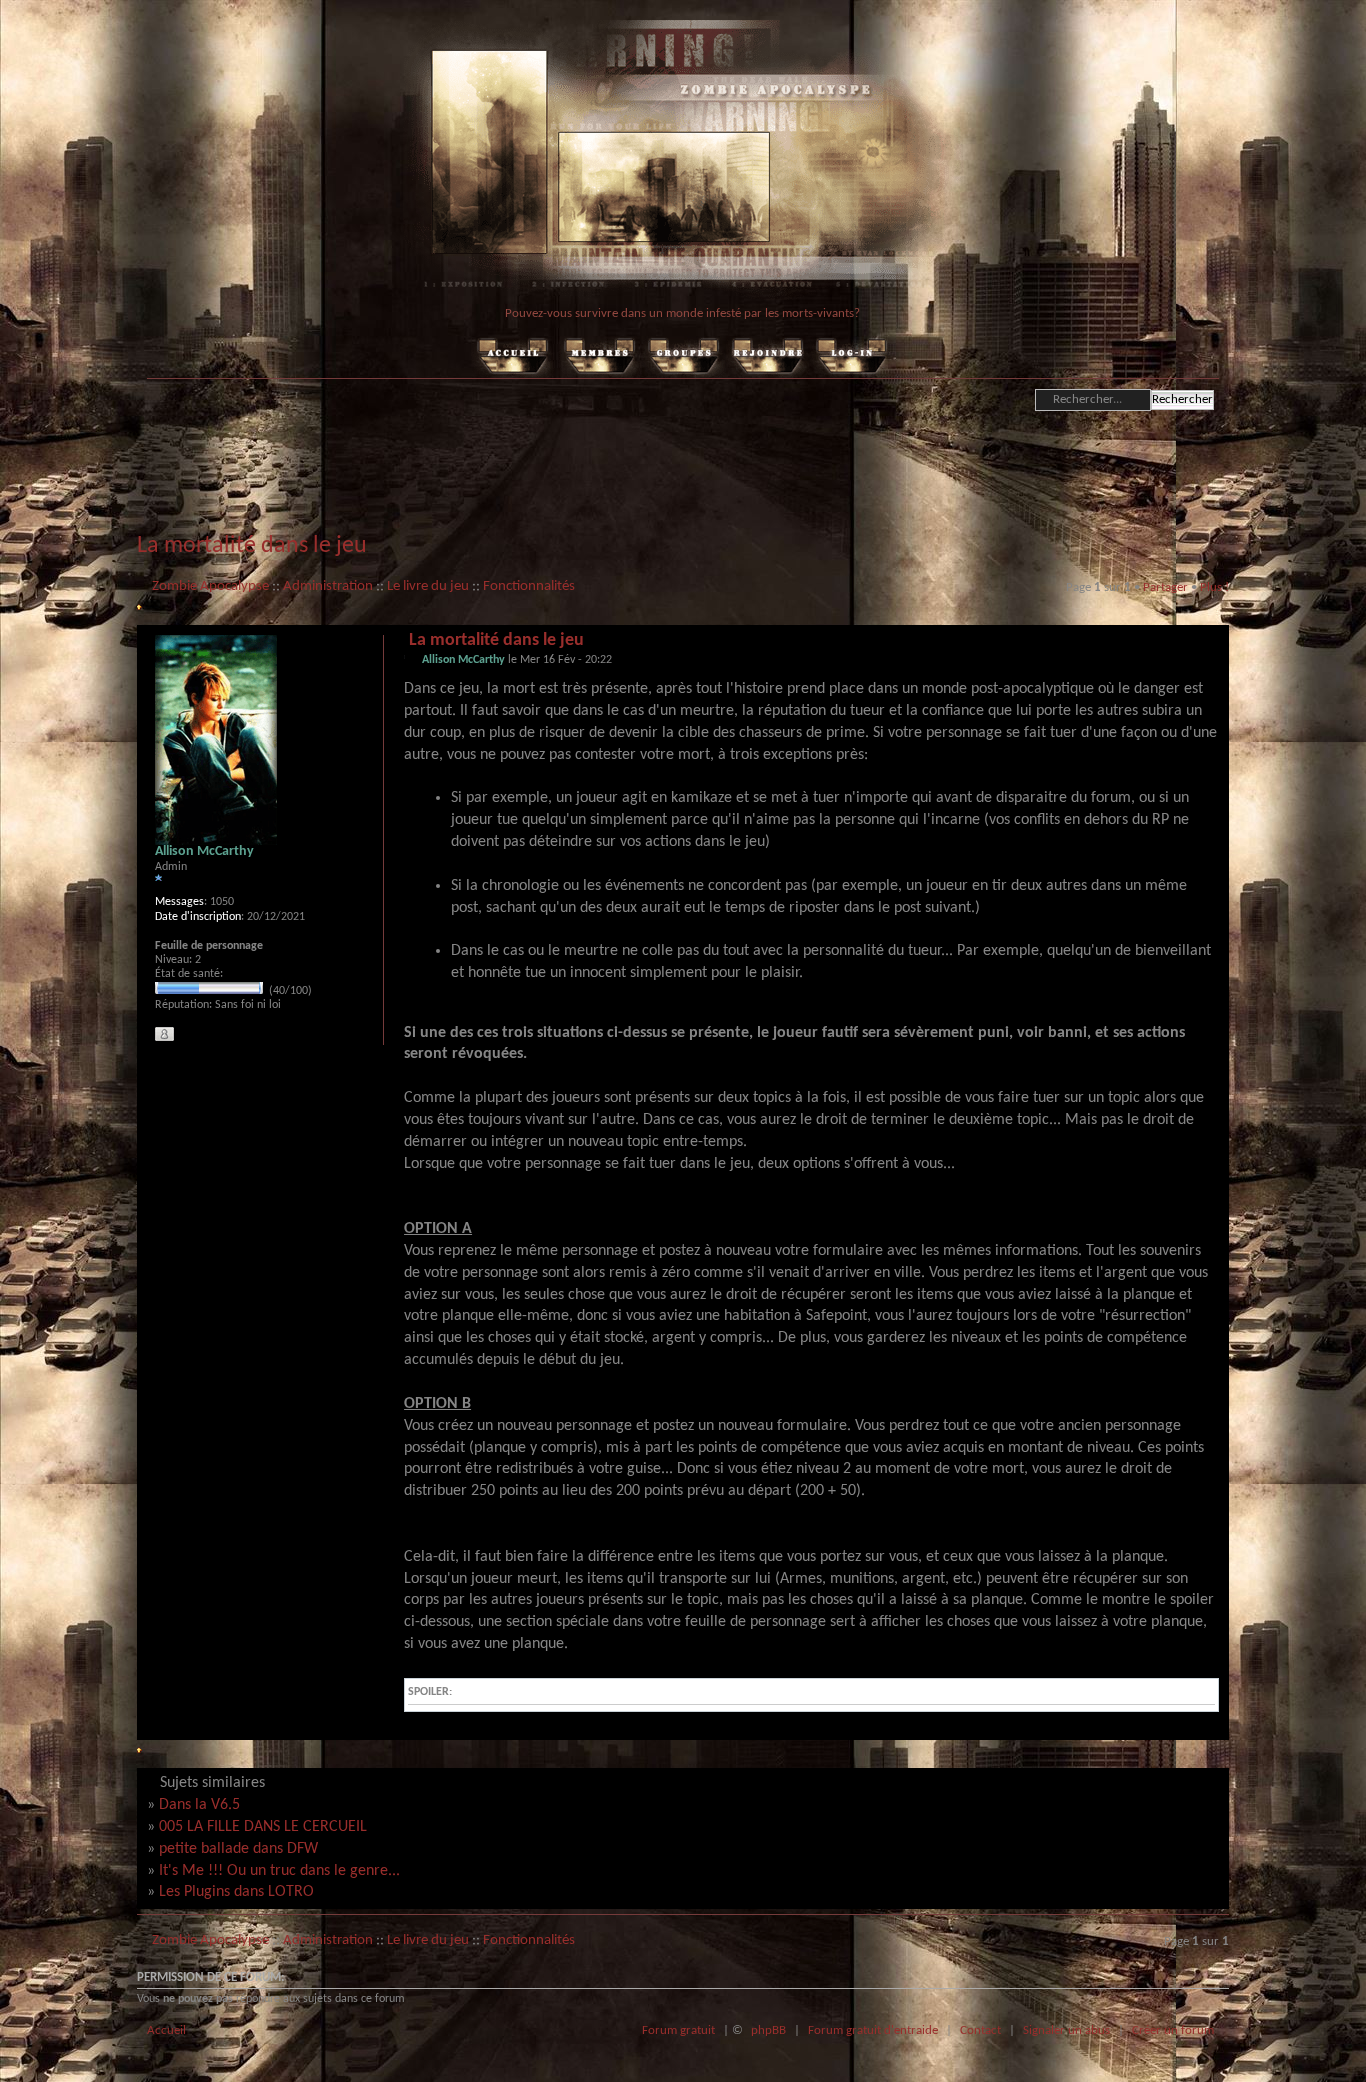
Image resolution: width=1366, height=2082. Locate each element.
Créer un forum (1173, 2030)
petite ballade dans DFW (238, 1849)
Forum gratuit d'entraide (873, 2030)
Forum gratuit (678, 2030)
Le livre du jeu (428, 586)
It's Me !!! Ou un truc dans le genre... (279, 1871)
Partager (1165, 587)
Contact (980, 2030)
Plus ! (1214, 587)
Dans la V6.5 (199, 1805)
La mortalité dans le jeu (252, 546)
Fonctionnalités (529, 586)
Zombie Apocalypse (210, 586)
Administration (328, 586)
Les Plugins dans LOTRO (236, 1892)
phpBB (768, 2030)
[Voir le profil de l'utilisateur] (164, 1038)
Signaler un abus (1066, 2030)
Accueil (166, 2030)
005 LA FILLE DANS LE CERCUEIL (263, 1827)
